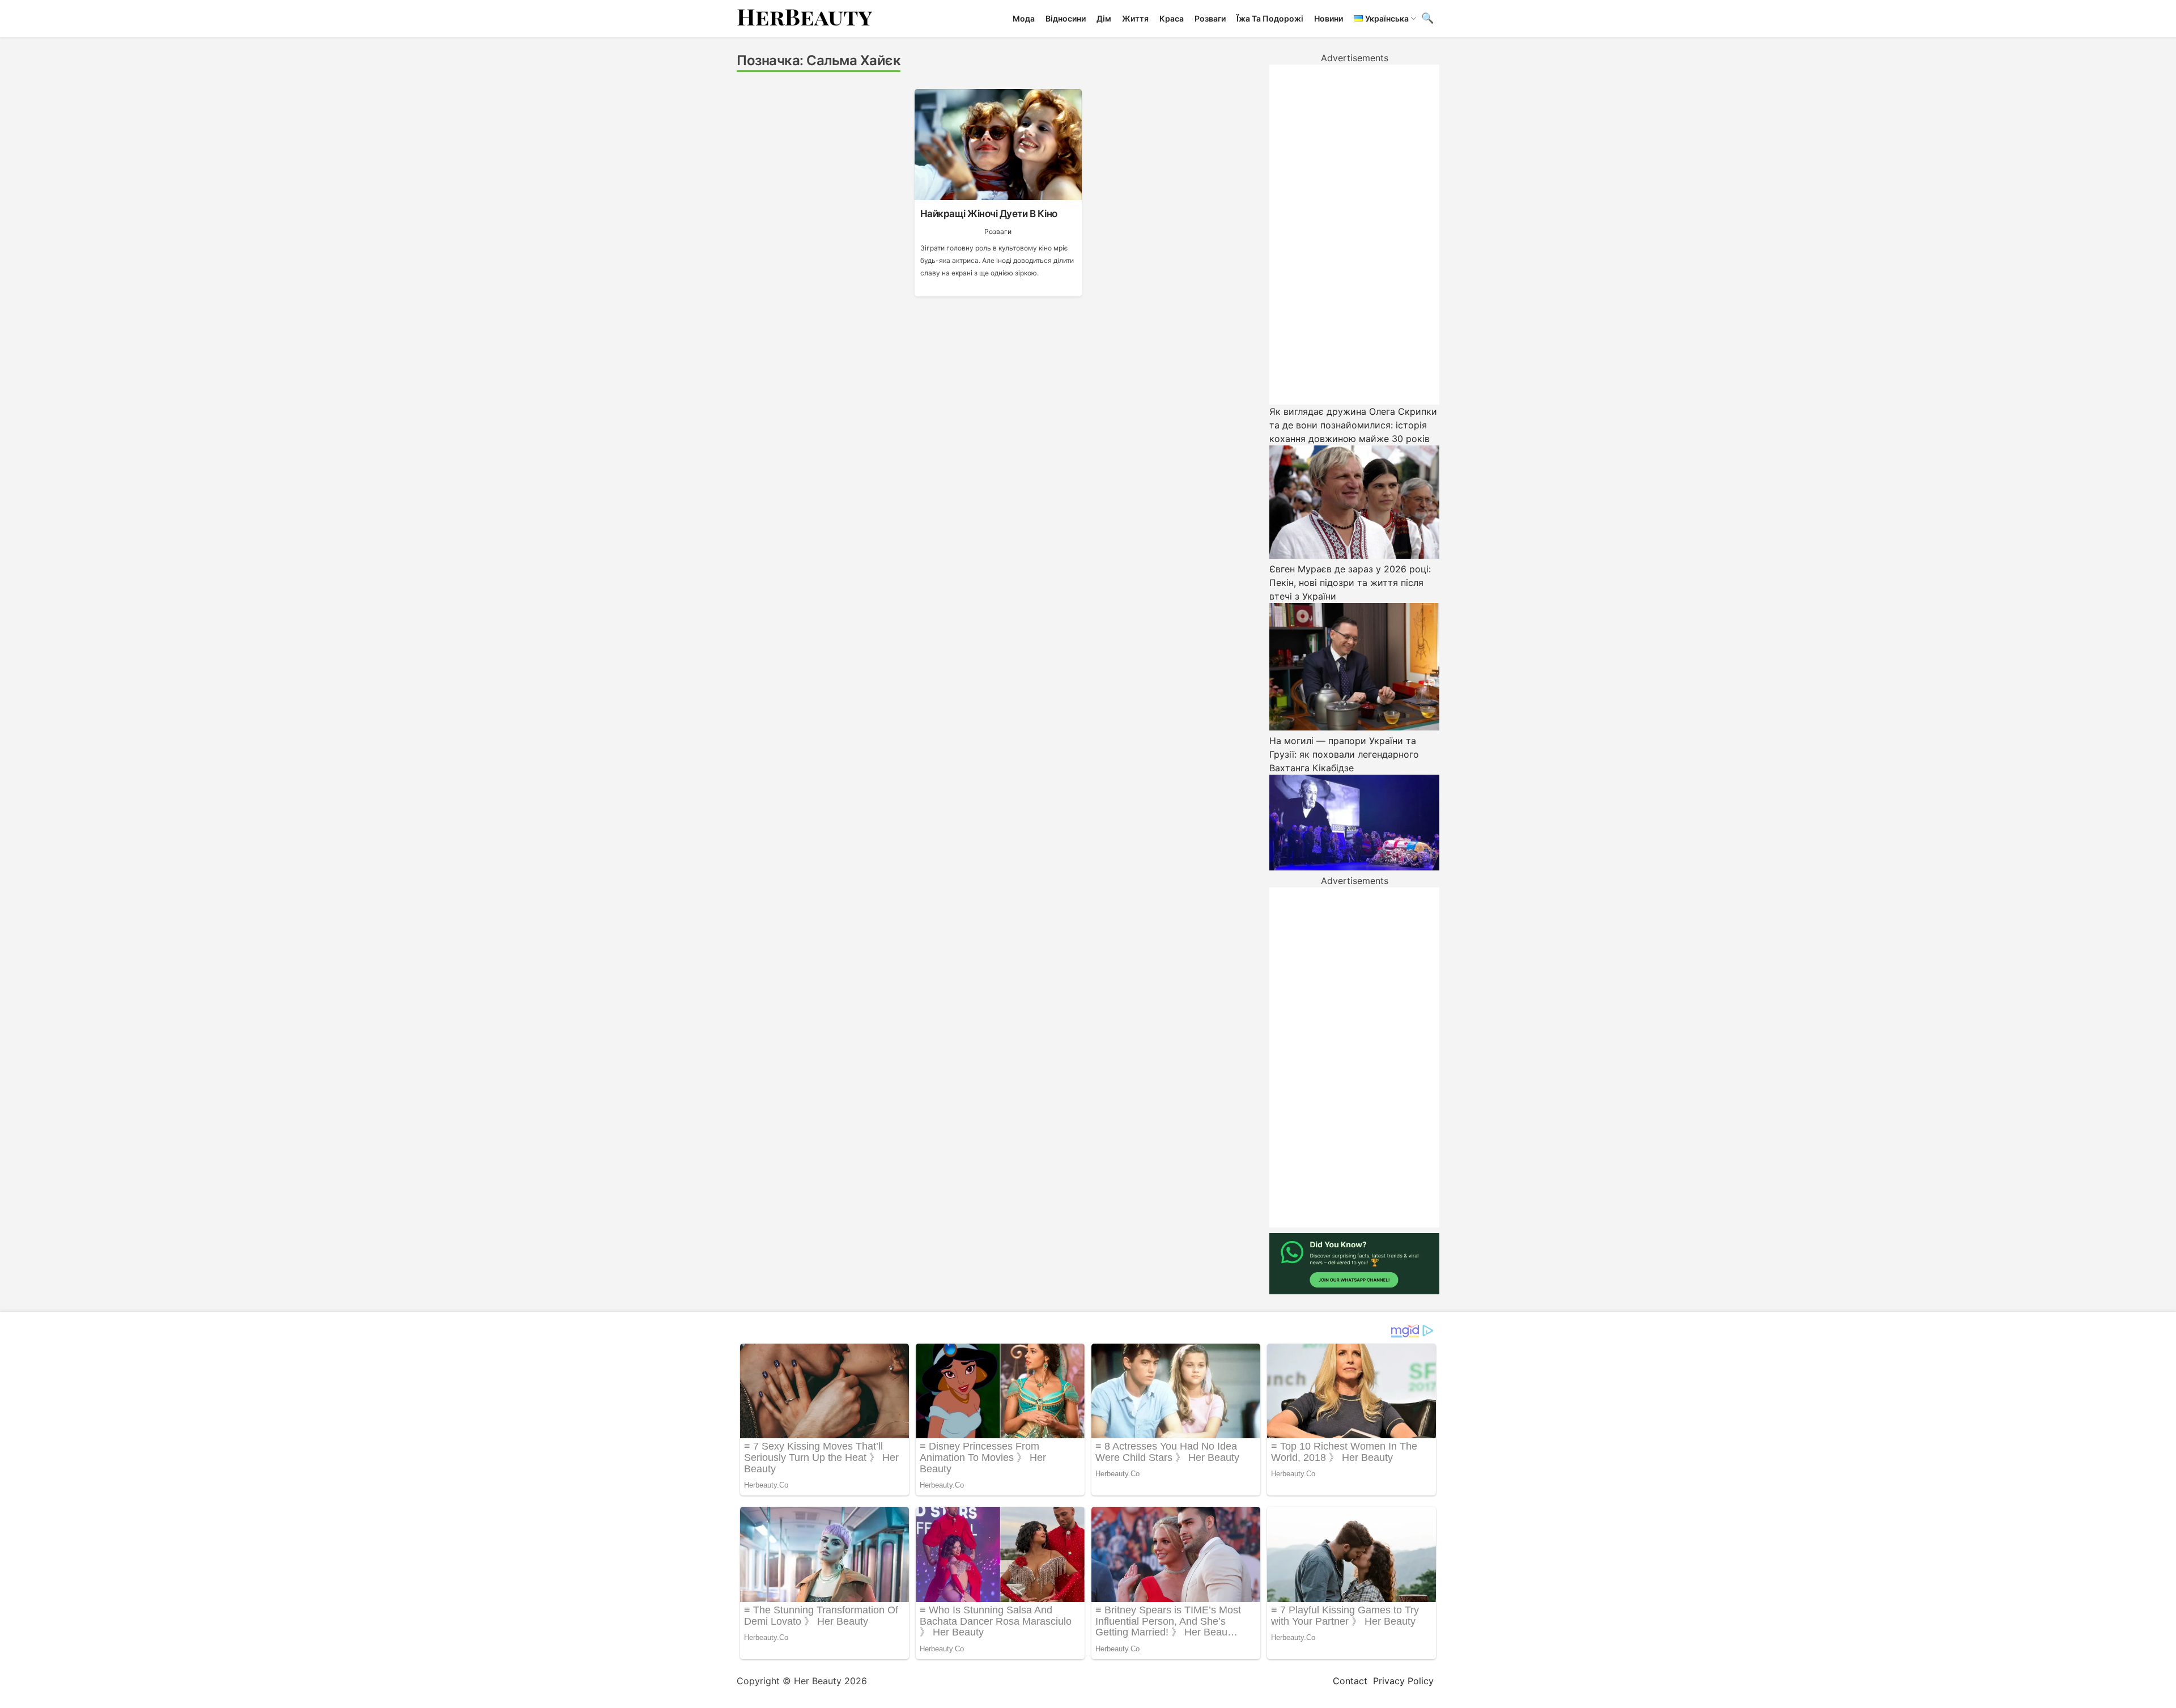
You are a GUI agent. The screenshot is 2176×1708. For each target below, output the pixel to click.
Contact (1350, 1681)
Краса (1172, 18)
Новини (1329, 18)
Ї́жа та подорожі (1270, 18)
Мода (1024, 18)
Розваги (1210, 18)
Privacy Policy (1403, 1681)
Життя (1135, 18)
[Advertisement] (1354, 235)
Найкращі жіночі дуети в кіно (989, 214)
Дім (1104, 18)
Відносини (1066, 18)
